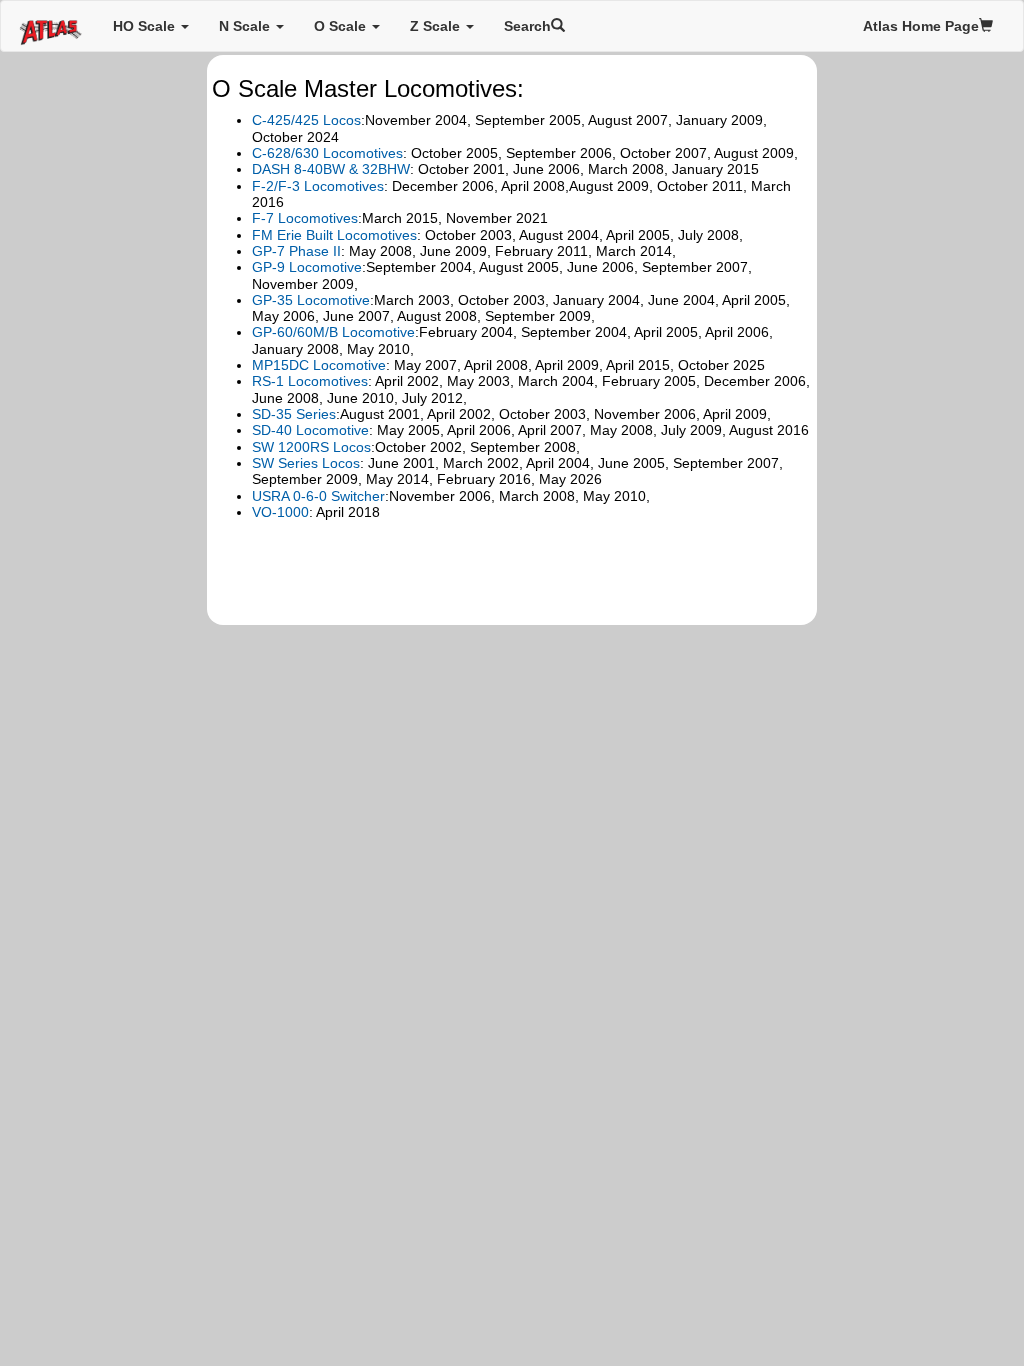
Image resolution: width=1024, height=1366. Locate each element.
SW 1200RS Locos (311, 447)
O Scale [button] (342, 26)
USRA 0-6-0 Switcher (318, 496)
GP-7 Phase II (296, 251)
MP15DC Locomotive (319, 365)
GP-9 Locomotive (307, 267)
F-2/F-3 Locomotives (318, 186)
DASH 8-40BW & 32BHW (331, 169)
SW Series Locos (306, 463)
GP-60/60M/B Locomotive (333, 332)
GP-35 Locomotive (311, 300)
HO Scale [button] (146, 26)
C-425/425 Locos (306, 120)
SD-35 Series (294, 414)
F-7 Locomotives (305, 218)
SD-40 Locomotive (310, 430)
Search (527, 26)
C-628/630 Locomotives (327, 153)
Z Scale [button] (437, 26)
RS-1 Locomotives (310, 381)
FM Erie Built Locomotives (334, 235)
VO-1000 (280, 512)
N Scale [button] (246, 26)
